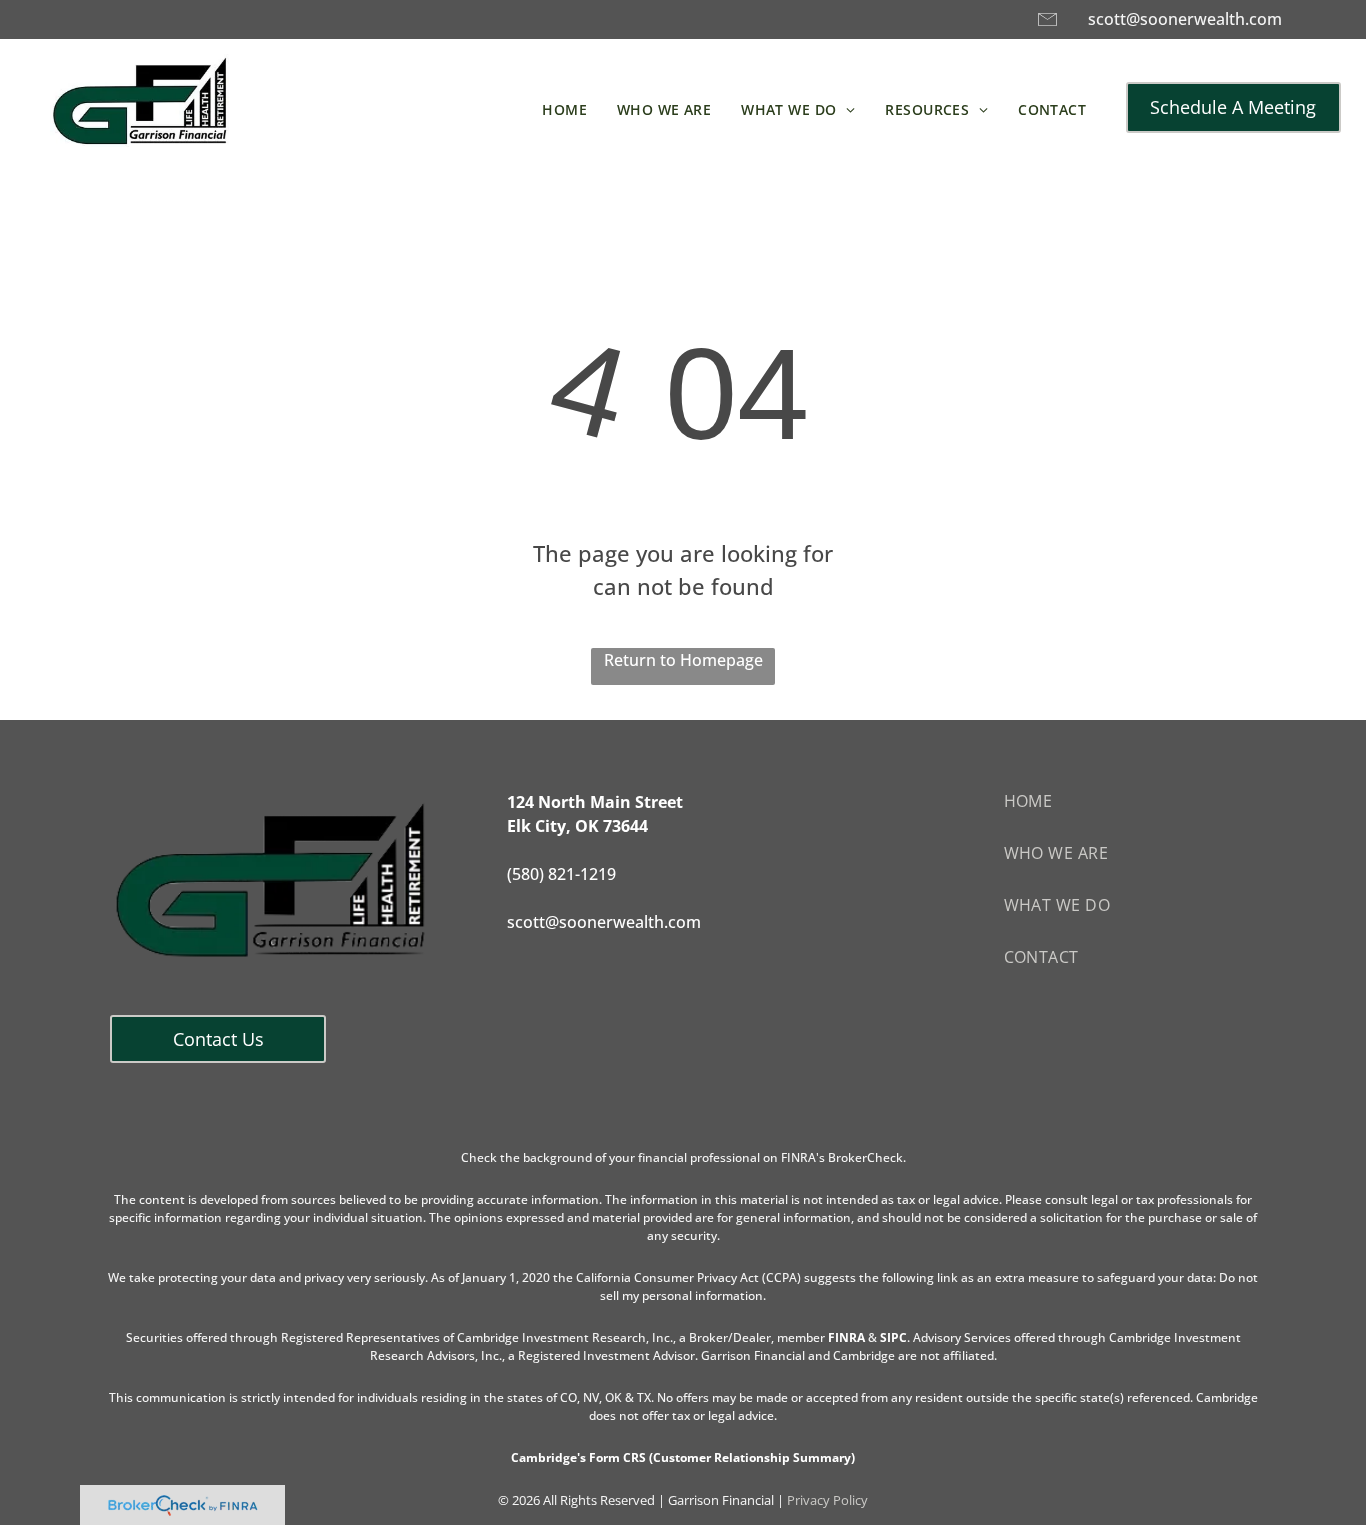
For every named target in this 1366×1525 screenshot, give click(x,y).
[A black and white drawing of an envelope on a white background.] (1047, 28)
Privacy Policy (827, 1500)
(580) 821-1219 (561, 874)
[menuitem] (564, 109)
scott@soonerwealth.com (1185, 19)
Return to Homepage (683, 660)
